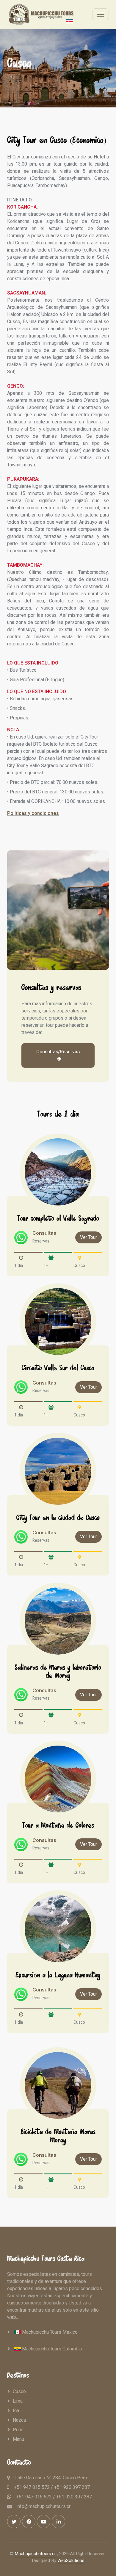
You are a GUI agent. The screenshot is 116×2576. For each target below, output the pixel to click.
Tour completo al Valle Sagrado (58, 1219)
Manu (18, 2439)
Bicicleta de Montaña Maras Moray (58, 2137)
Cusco (19, 2392)
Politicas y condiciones (33, 813)
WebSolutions (71, 2560)
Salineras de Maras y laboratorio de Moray (58, 1672)
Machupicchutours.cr (36, 2554)
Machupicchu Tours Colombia (51, 2349)
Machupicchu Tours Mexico (49, 2332)
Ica (16, 2411)
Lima (18, 2401)
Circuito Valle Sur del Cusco (58, 1369)
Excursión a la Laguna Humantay (58, 1976)
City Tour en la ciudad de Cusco (58, 1519)
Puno (18, 2430)
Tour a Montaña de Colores (58, 1826)
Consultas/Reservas (58, 1052)
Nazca (19, 2420)
